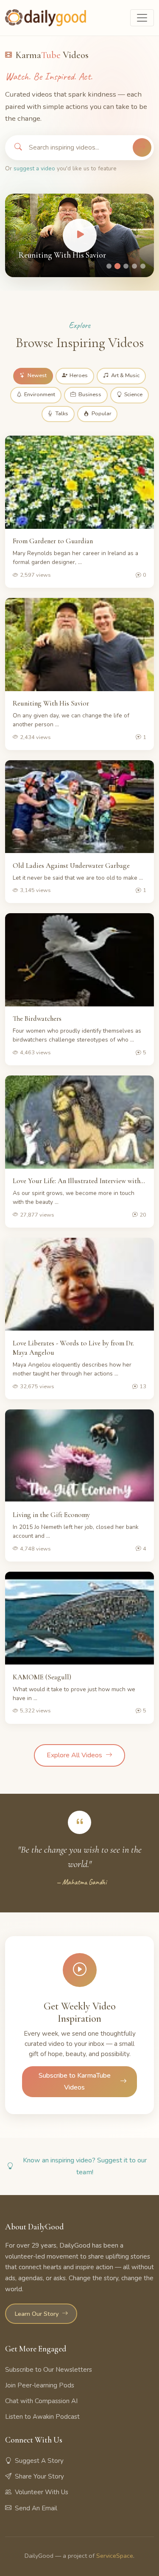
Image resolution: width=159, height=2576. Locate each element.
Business (90, 395)
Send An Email (36, 2508)
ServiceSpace (115, 2556)
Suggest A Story (39, 2461)
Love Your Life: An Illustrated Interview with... (79, 1181)
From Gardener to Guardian (53, 541)
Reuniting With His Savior (62, 255)
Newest (37, 375)
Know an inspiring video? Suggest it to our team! (85, 2166)
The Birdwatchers (37, 1018)
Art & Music (125, 375)
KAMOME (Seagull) (42, 1677)
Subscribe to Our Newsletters (49, 2370)
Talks (62, 414)
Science (133, 395)
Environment (40, 395)
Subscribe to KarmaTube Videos (75, 2081)
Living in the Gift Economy (51, 1515)
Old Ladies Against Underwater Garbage (71, 866)
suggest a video (34, 168)
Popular (102, 414)
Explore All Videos (74, 1755)
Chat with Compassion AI (41, 2401)
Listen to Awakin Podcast (42, 2417)
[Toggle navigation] (142, 18)
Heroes (79, 375)
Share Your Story (39, 2476)
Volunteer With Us (42, 2492)
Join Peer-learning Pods (40, 2385)
